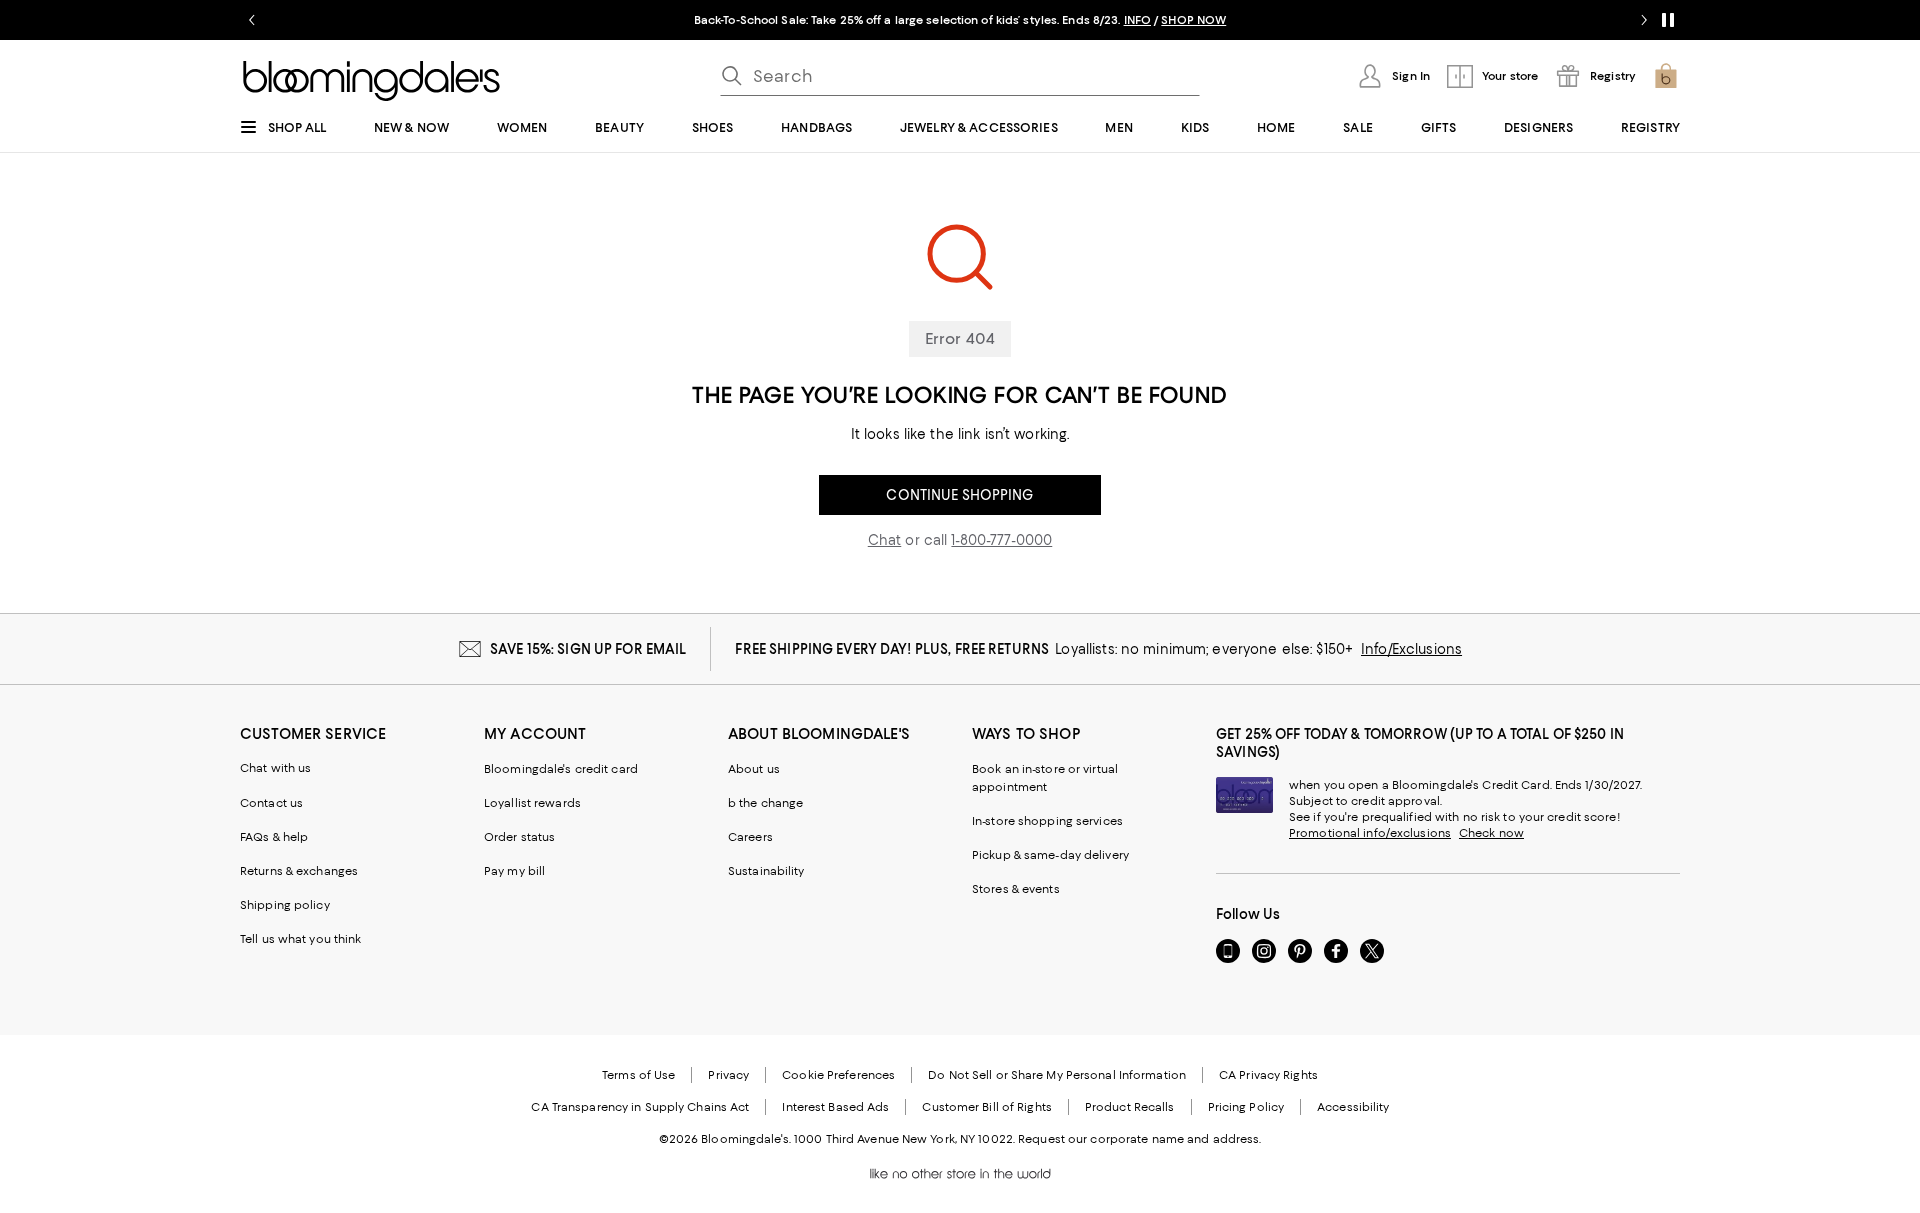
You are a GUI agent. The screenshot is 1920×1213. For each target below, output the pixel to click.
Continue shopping (959, 495)
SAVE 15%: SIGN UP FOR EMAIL (588, 649)
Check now (1491, 833)
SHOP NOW (1193, 20)
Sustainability (766, 871)
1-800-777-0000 (1001, 540)
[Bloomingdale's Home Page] (371, 81)
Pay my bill (514, 871)
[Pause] (1668, 20)
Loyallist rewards (532, 803)
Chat (885, 540)
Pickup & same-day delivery (1050, 855)
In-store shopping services (1047, 821)
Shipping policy (285, 905)
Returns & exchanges (299, 871)
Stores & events (1016, 889)
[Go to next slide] (1644, 20)
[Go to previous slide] (252, 20)
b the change (765, 803)
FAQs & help (274, 837)
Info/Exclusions (1411, 649)
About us (754, 769)
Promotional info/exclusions (1370, 833)
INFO (1137, 20)
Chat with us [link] (276, 768)
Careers (750, 837)
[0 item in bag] (1666, 76)
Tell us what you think (300, 939)
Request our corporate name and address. (1139, 1139)
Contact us (271, 803)
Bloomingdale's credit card (561, 769)
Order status (519, 837)
